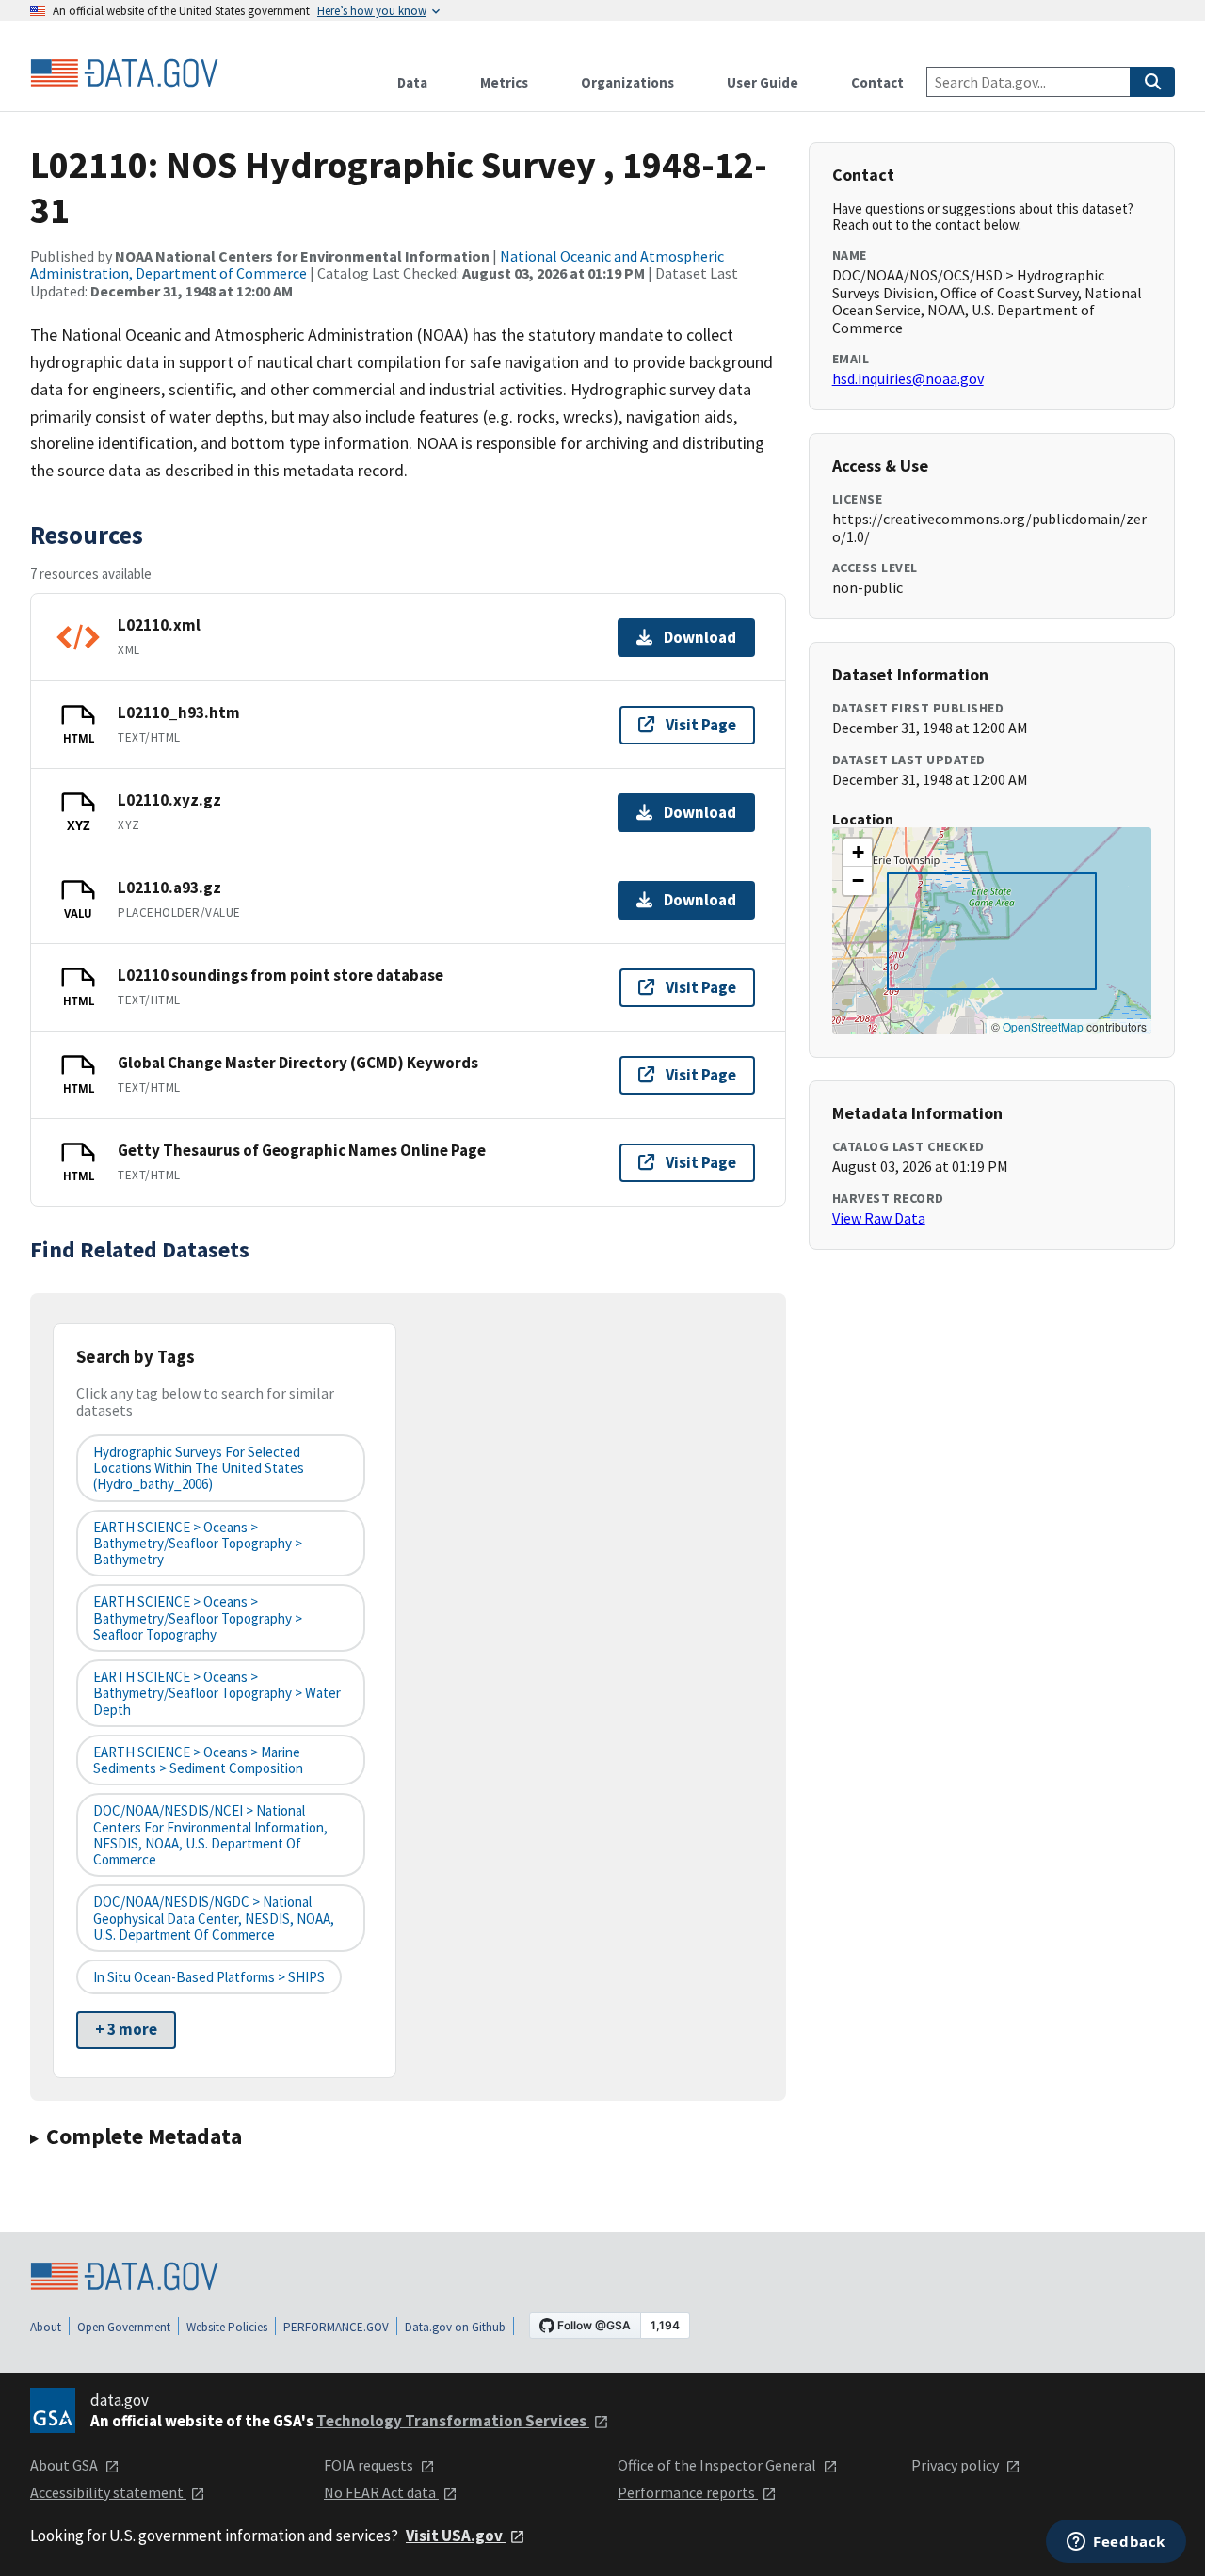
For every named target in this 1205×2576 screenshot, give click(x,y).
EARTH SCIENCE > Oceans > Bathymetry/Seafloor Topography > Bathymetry (198, 1544)
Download (700, 637)
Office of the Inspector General (718, 2465)
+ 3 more (126, 2029)
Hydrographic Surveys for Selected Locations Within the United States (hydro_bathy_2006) (199, 1468)
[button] (858, 853)
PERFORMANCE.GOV (336, 2327)
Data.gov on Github (455, 2327)
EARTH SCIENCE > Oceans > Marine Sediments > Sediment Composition (198, 1760)
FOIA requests (370, 2465)
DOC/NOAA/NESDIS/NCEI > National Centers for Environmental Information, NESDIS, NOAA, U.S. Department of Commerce (210, 1835)
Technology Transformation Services (453, 2421)
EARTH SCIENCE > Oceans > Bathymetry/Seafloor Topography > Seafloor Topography (198, 1618)
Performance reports (688, 2492)
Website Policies (227, 2327)
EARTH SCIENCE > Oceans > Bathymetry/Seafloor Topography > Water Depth (217, 1693)
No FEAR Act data (381, 2492)
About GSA (65, 2465)
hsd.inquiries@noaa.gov (908, 378)
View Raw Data (879, 1218)
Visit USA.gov (456, 2536)
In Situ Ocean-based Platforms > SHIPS (209, 1977)
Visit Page (701, 725)
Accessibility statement (108, 2492)
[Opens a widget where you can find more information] (1116, 2543)
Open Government (124, 2327)
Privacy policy (956, 2465)
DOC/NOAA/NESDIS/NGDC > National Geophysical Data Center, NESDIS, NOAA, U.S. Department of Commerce (214, 1918)
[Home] (124, 73)
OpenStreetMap (1043, 1026)
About (46, 2327)
